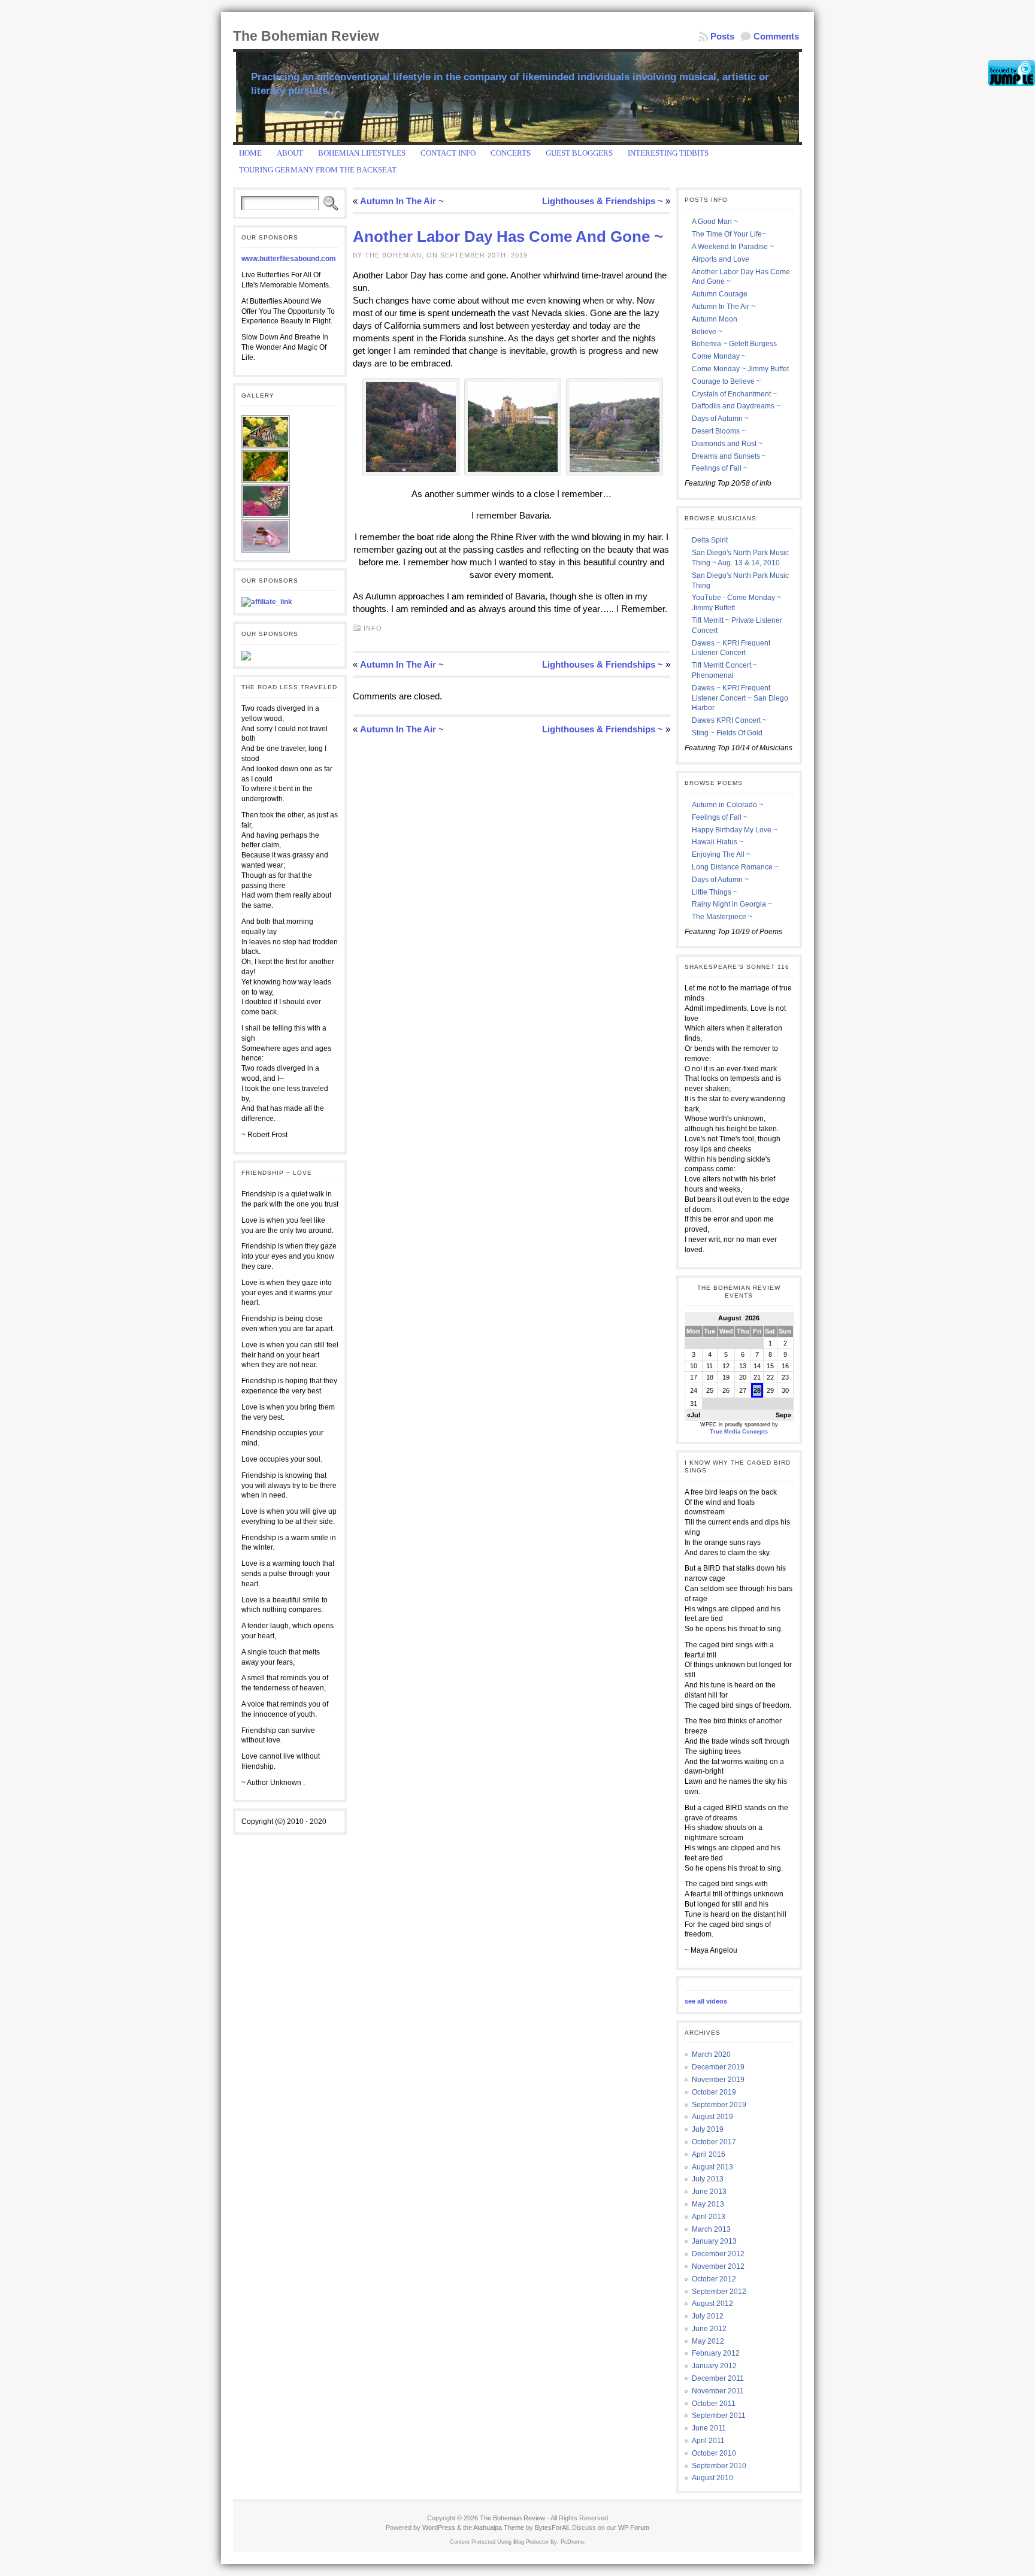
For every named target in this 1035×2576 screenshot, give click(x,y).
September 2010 (719, 2466)
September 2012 (719, 2292)
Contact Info (448, 153)
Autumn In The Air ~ (402, 201)
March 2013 (711, 2229)
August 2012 (712, 2304)
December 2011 (718, 2378)
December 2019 (718, 2067)
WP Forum (634, 2527)
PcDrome (572, 2542)
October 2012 (714, 2279)
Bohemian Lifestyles (362, 153)
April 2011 (708, 2441)
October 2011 (714, 2404)
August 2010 (712, 2478)
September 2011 (719, 2416)
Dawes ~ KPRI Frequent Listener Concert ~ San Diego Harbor (740, 698)
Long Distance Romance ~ (735, 867)
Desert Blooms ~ (719, 431)
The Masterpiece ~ (722, 917)
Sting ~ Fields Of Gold (727, 733)
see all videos (706, 2001)
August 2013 (712, 2167)
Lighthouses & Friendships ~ (603, 201)
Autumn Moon (715, 319)
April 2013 (709, 2217)
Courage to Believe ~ (726, 381)
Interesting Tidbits (668, 153)
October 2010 (714, 2453)
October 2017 (714, 2142)
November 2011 (718, 2391)
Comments (776, 36)
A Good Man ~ (715, 222)
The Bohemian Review (306, 36)
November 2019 (718, 2080)
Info (373, 628)
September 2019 (719, 2105)
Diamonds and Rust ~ (727, 444)
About (290, 153)
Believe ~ (707, 332)
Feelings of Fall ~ (720, 468)
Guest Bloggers (579, 153)
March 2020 (711, 2054)
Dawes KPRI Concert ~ (729, 720)
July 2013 (708, 2179)
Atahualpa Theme (499, 2527)
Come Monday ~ (719, 356)
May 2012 (708, 2341)
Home (250, 153)
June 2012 (709, 2329)
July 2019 (708, 2129)
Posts (722, 36)
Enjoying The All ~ (721, 854)
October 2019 (714, 2092)
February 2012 (716, 2353)
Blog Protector (531, 2542)
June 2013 (709, 2192)
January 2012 (714, 2366)
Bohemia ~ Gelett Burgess (734, 344)
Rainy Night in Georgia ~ (732, 904)
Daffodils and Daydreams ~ (736, 406)
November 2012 (718, 2266)
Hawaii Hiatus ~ (718, 842)
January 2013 (714, 2241)
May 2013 (708, 2204)
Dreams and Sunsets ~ (729, 456)
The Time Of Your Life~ (729, 234)
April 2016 (709, 2154)
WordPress (439, 2527)
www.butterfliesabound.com (289, 259)
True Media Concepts (739, 1432)
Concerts (511, 153)
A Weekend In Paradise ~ (733, 247)
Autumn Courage (720, 294)
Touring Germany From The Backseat (318, 170)
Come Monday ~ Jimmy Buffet (740, 369)
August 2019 (712, 2117)
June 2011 (709, 2428)
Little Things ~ (715, 892)
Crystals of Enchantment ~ (734, 394)
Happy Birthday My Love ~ (735, 830)
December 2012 (718, 2254)
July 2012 (708, 2316)
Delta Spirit (710, 540)
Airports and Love (721, 259)
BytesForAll (552, 2527)
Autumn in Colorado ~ (727, 805)
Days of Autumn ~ (720, 419)
